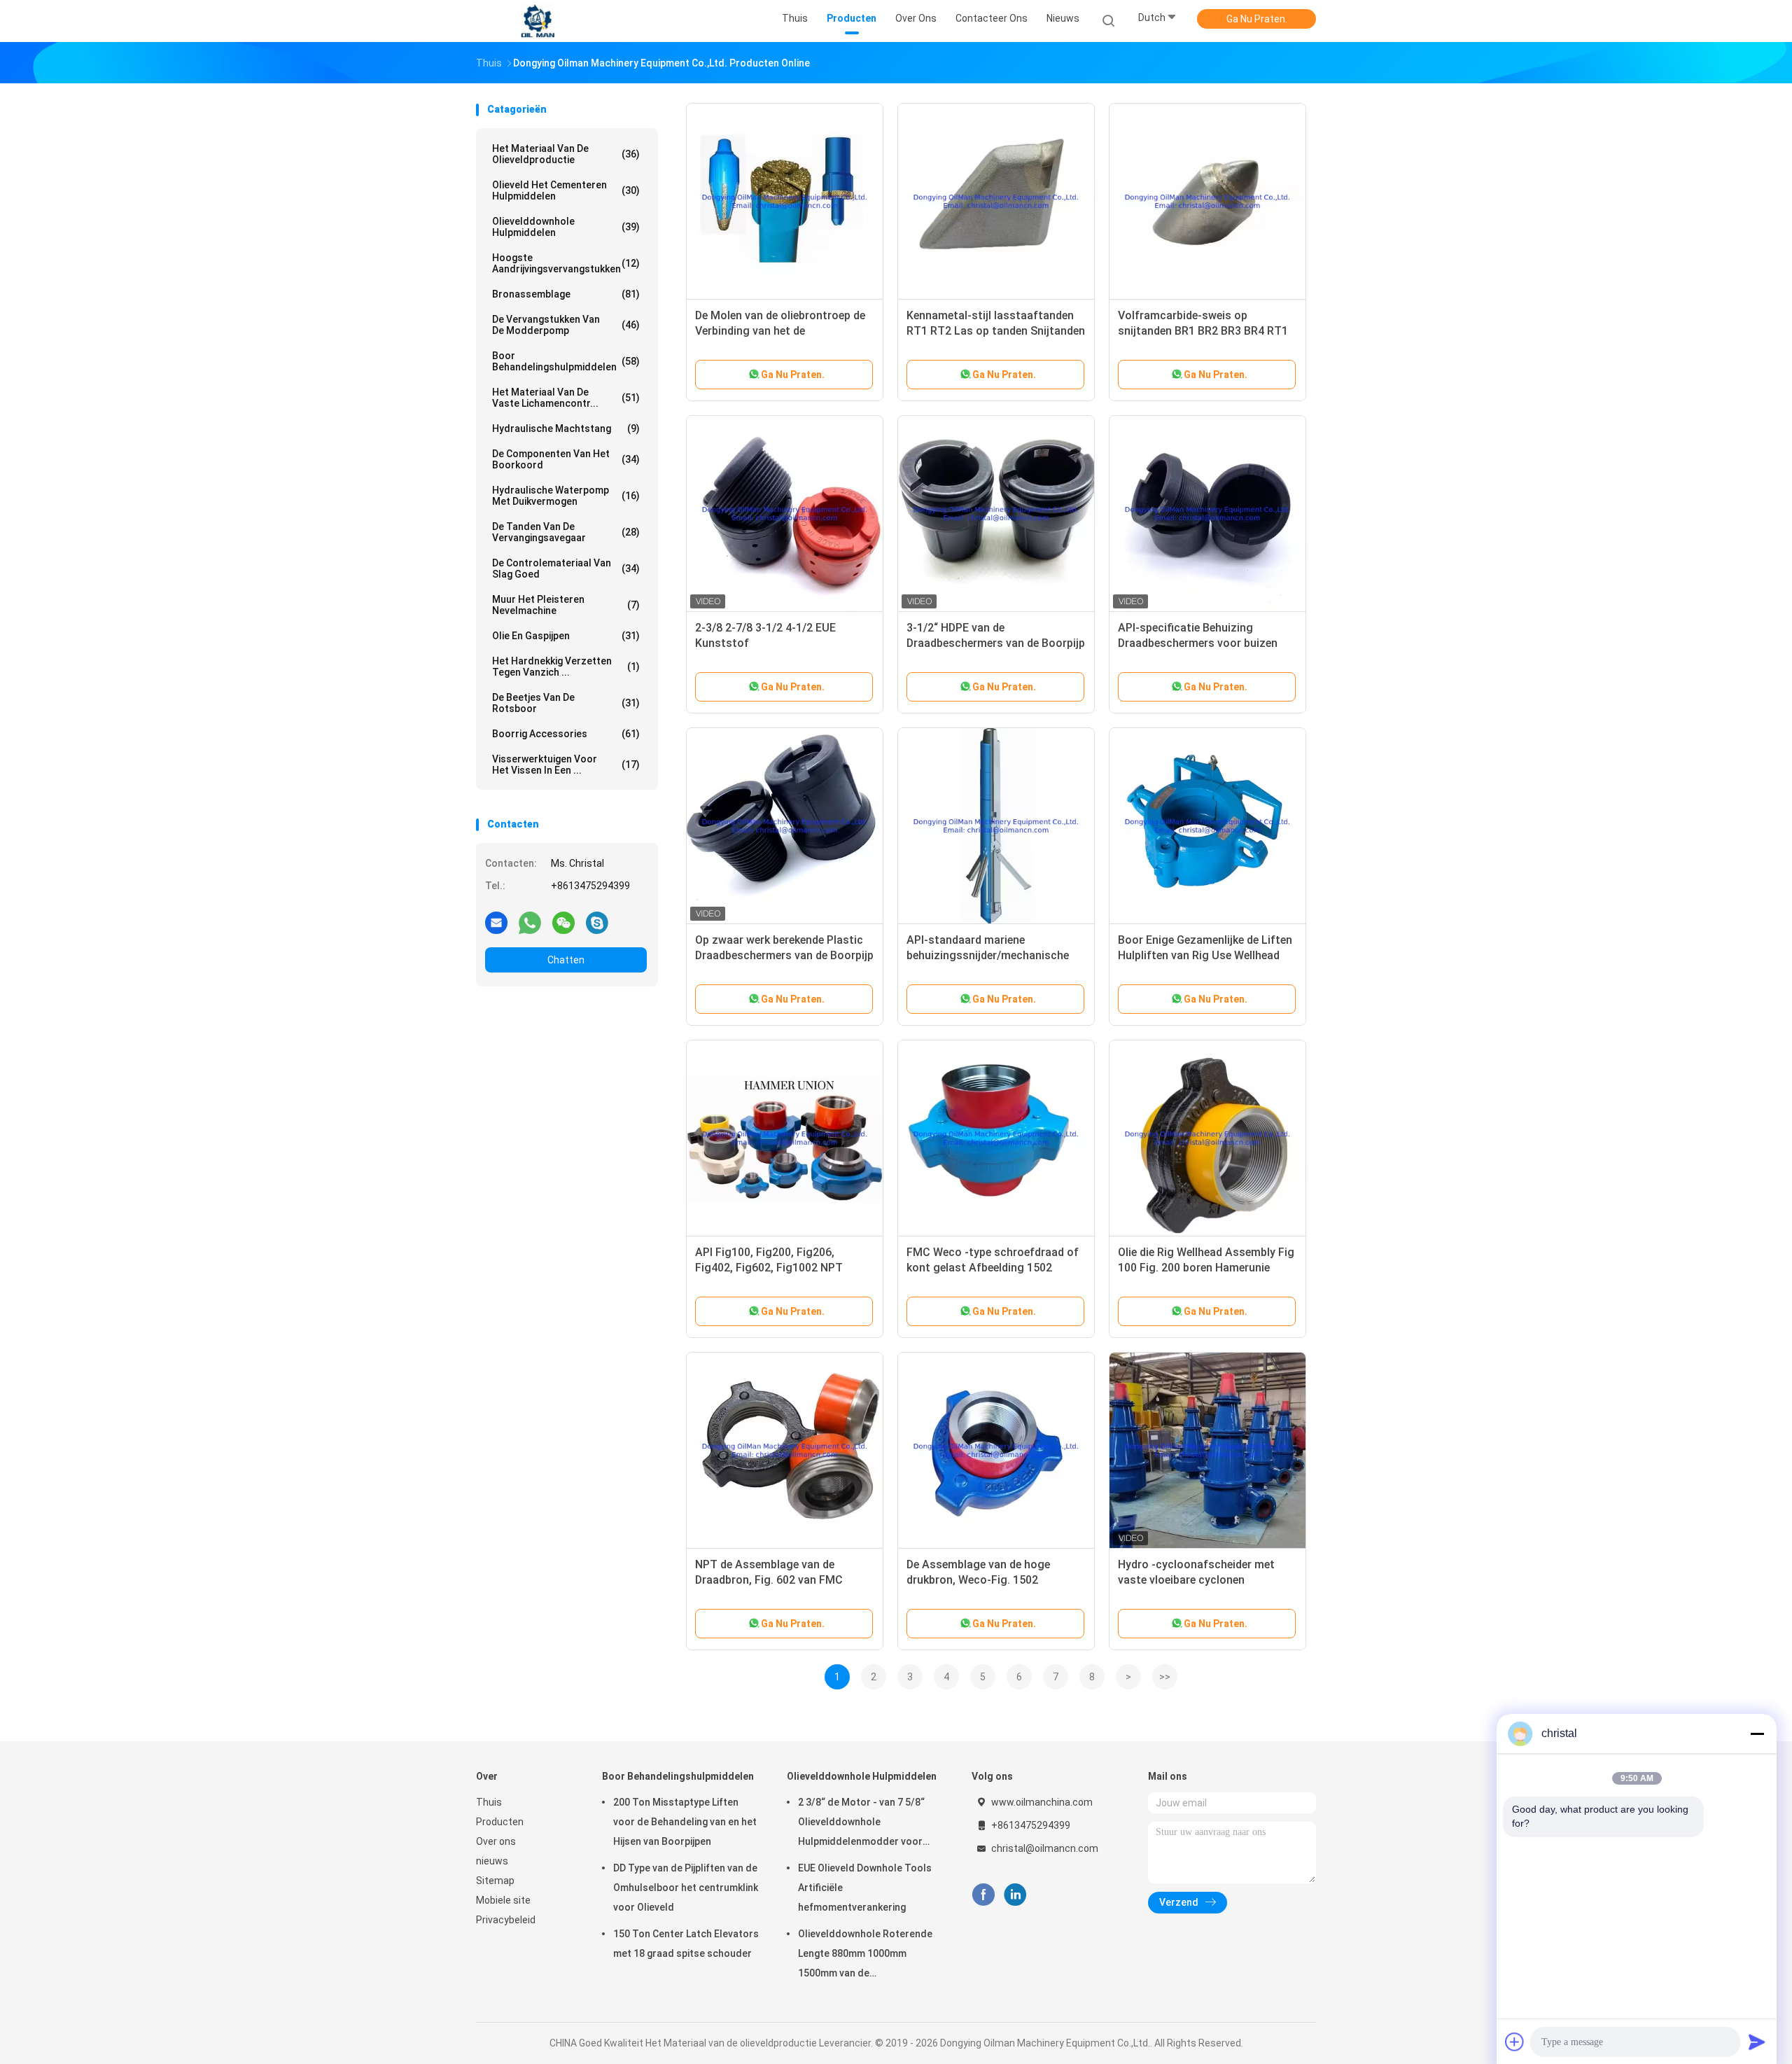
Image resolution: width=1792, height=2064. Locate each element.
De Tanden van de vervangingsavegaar (566, 532)
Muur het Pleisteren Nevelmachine (566, 605)
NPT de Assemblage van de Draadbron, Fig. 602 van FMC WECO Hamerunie (769, 1580)
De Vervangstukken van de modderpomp (566, 325)
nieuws (492, 1861)
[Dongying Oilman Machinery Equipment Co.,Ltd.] (538, 21)
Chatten (566, 960)
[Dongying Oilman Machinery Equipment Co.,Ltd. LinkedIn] (1015, 1895)
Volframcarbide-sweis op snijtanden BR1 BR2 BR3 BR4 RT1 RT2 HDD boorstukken (1203, 331)
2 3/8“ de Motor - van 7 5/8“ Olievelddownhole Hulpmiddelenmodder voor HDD (861, 1824)
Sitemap (495, 1881)
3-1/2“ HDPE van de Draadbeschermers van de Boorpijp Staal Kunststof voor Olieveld (996, 643)
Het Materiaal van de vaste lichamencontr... (566, 398)
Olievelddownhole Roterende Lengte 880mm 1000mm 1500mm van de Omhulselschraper (865, 1955)
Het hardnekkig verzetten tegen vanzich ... (566, 667)
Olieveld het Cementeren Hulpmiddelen (566, 190)
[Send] (1757, 2042)
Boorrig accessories (566, 734)
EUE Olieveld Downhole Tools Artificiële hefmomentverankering (865, 1888)
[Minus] (1757, 1734)
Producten (500, 1822)
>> (1165, 1677)
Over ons (496, 1841)
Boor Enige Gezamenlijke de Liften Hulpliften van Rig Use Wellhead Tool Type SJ (1205, 955)
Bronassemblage (566, 294)
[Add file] (1515, 2042)
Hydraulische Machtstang (566, 428)
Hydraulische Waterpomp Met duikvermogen (566, 496)
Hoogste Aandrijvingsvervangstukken (566, 263)
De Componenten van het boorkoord (566, 459)
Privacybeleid (506, 1920)
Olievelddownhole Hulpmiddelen (566, 227)
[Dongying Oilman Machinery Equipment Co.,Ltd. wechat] (563, 922)
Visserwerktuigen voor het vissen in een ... (566, 765)
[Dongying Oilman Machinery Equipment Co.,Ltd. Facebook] (983, 1895)
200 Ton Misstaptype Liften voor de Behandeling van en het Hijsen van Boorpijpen (685, 1822)
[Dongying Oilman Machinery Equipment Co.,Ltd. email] (496, 922)
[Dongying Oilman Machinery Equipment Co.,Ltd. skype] (597, 922)
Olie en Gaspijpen (566, 636)
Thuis (489, 1802)
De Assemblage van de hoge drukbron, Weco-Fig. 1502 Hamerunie (978, 1580)
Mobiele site (503, 1900)
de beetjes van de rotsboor (566, 703)
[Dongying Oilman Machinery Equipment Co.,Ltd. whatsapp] (530, 922)
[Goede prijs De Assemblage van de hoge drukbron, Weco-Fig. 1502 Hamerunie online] (996, 1451)
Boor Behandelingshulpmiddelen (566, 361)
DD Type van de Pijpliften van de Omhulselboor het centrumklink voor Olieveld (686, 1888)
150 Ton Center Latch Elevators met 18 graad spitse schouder (686, 1944)
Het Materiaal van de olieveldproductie (566, 154)
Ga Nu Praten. (1257, 19)
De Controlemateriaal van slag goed (566, 569)
